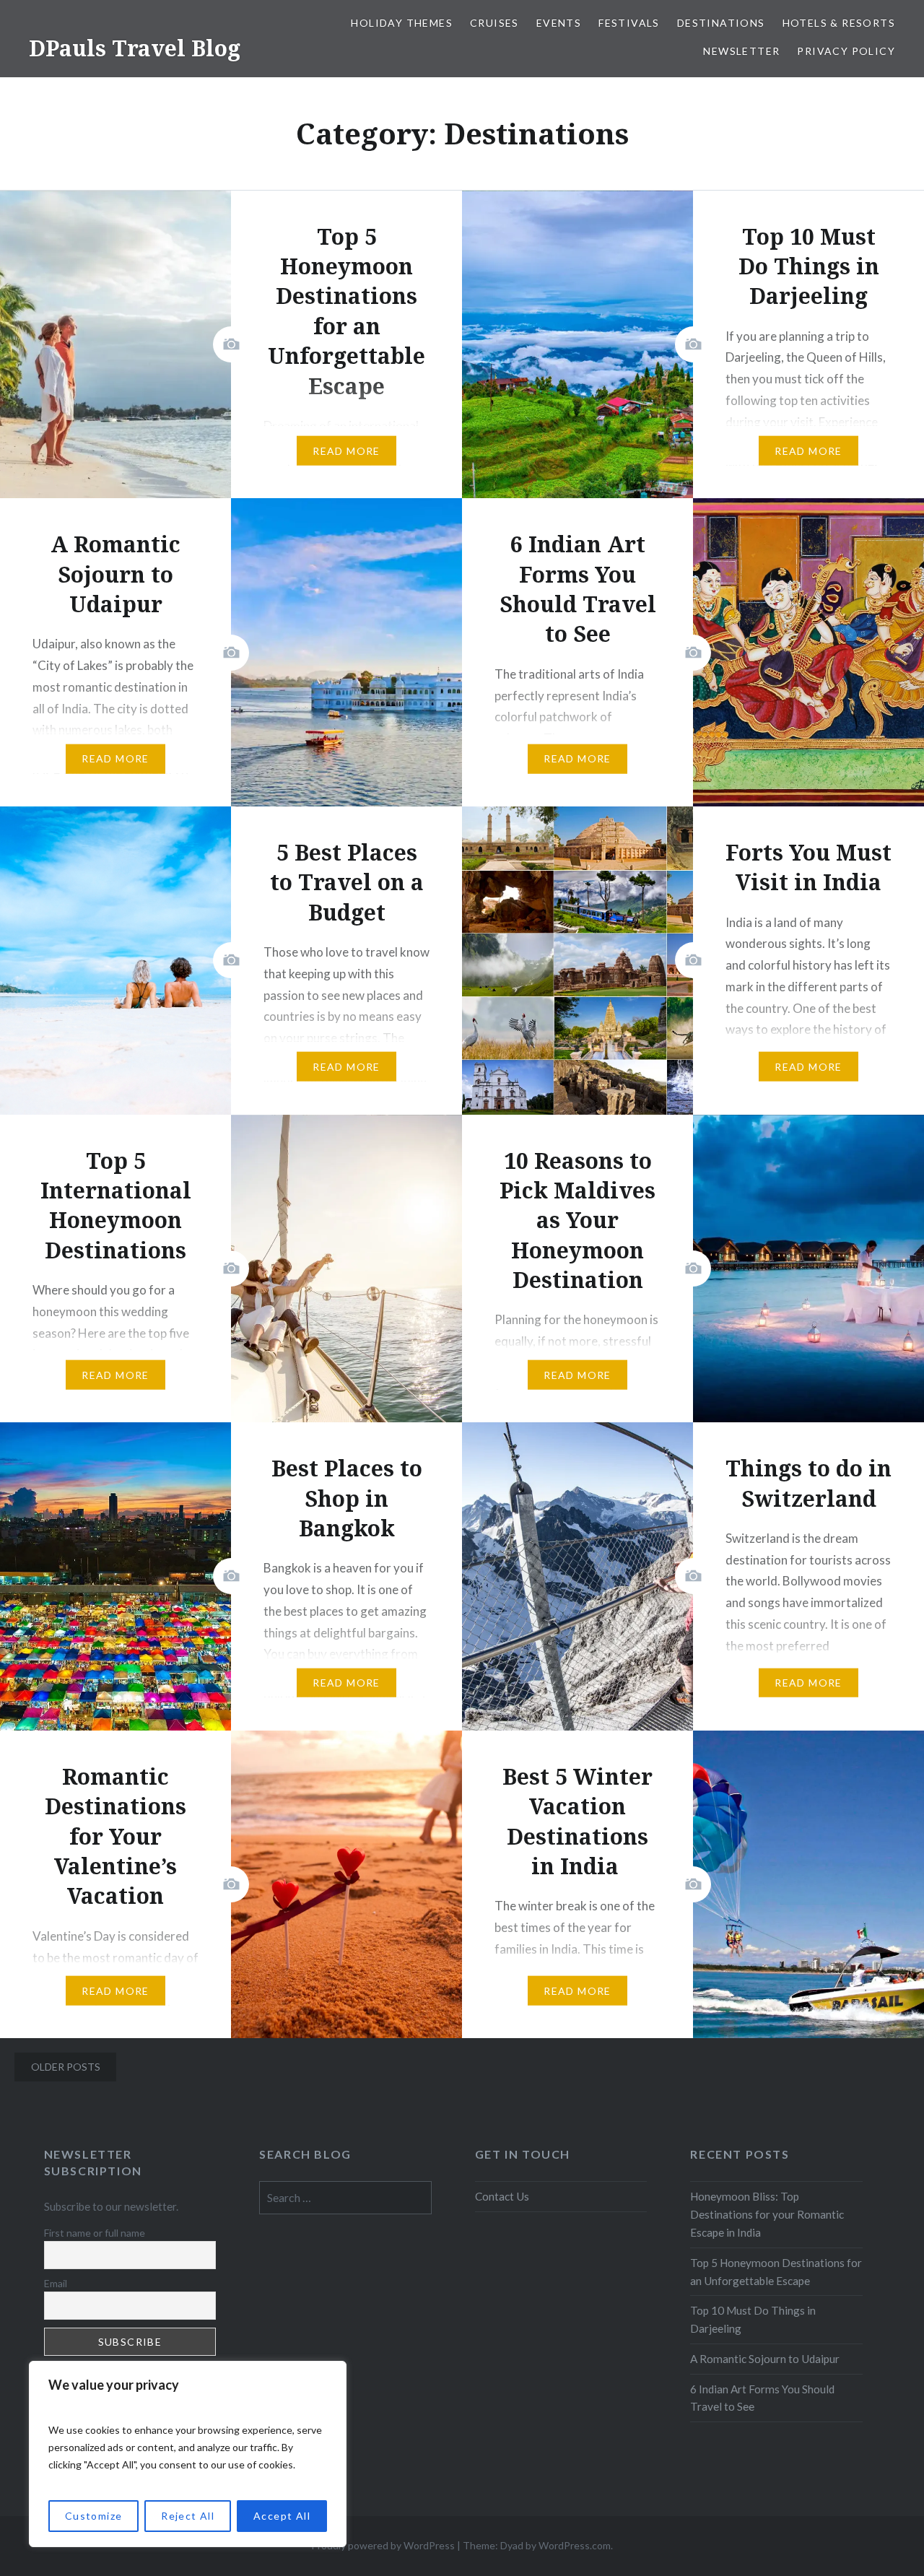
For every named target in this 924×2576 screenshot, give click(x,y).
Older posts (66, 2067)
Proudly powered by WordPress (383, 2545)
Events (559, 23)
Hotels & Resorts (839, 23)
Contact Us (502, 2196)
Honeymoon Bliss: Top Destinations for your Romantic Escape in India (767, 2214)
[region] (188, 2454)
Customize (94, 2516)
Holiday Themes (402, 23)
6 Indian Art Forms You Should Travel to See (762, 2398)
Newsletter (741, 51)
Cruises (494, 23)
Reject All (188, 2516)
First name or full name (95, 2233)
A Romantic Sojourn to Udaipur (765, 2359)
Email (56, 2283)
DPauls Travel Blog (135, 48)
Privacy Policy (846, 51)
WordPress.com (575, 2545)
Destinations (721, 23)
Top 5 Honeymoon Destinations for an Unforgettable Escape (776, 2272)
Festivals (629, 23)
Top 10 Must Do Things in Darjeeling (753, 2319)
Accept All (282, 2516)
